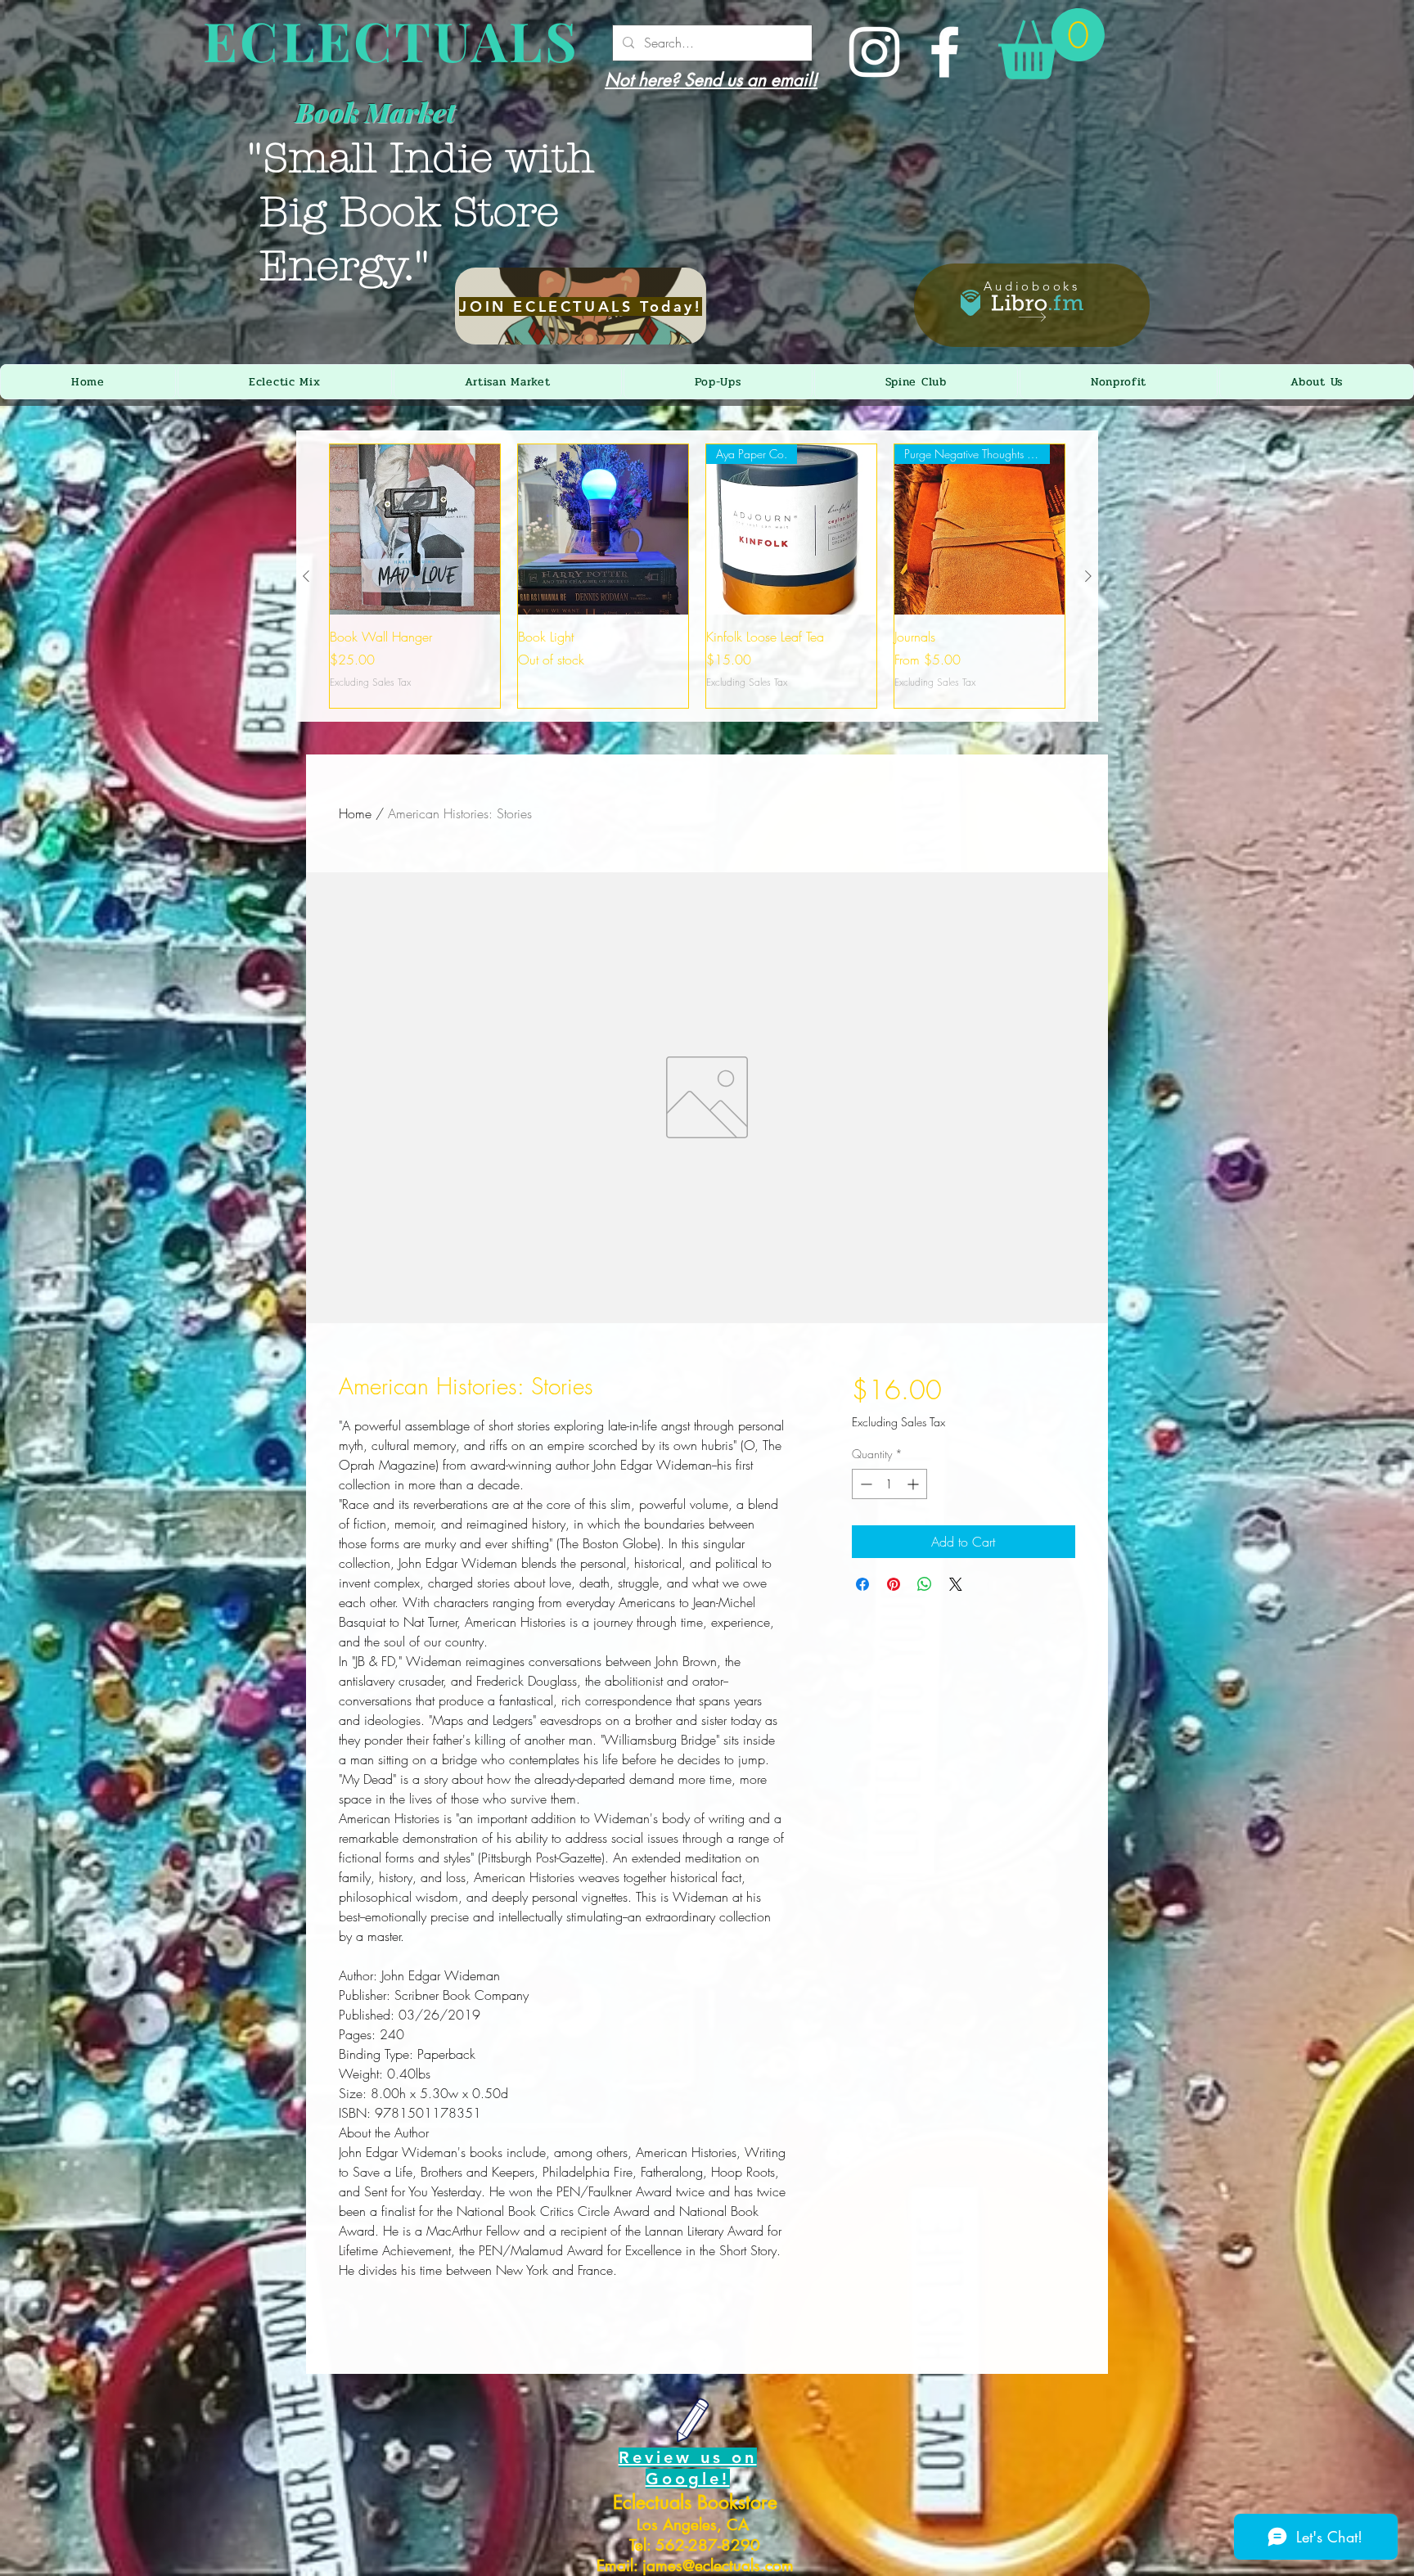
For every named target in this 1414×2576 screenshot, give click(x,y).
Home (355, 813)
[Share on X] (956, 1584)
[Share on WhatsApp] (925, 1584)
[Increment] (914, 1484)
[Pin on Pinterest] (894, 1584)
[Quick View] (415, 529)
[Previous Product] (306, 576)
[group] (697, 576)
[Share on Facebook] (862, 1584)
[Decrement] (865, 1484)
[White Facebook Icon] (945, 52)
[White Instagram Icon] (874, 52)
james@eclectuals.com (718, 2566)
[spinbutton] (889, 1484)
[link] (1051, 44)
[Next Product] (1088, 576)
